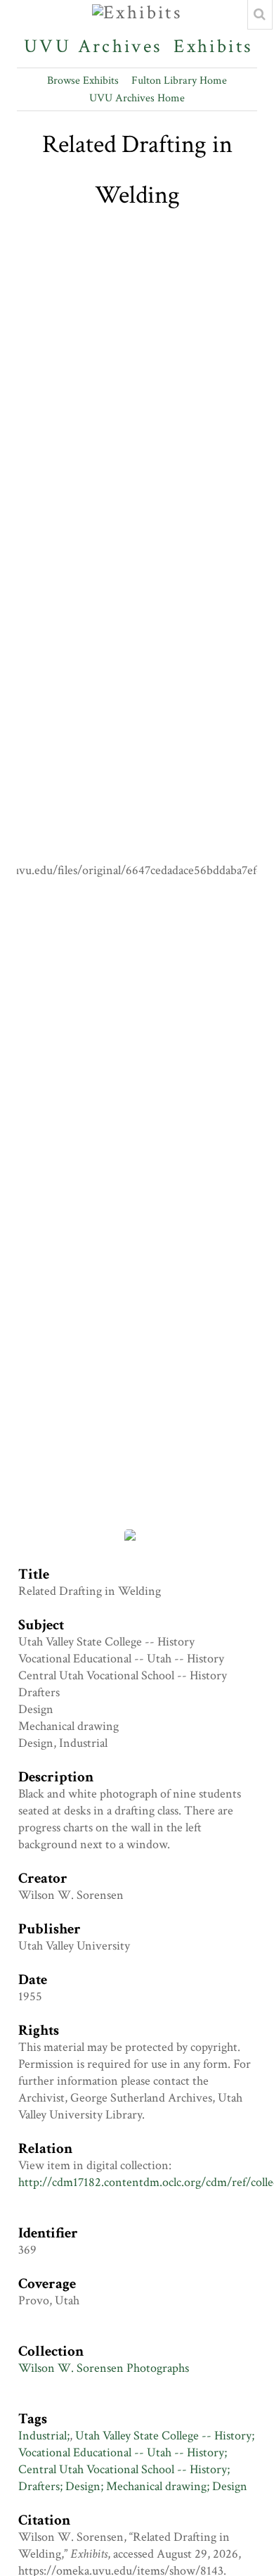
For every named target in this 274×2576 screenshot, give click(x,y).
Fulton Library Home (179, 81)
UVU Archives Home (137, 98)
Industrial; (44, 2436)
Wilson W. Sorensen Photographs (104, 2368)
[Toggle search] (260, 15)
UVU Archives (93, 46)
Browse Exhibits (83, 81)
